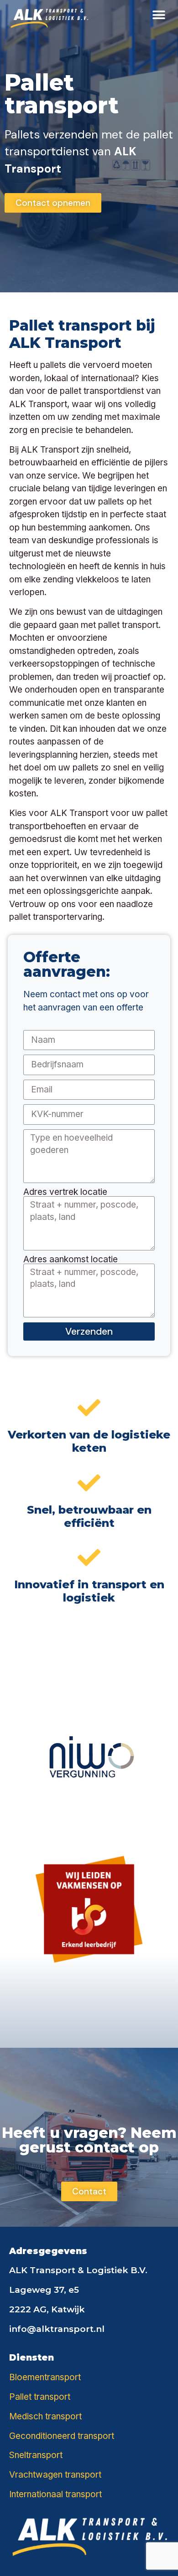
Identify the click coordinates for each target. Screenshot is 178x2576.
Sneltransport (36, 2455)
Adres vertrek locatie (65, 1192)
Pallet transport (40, 2397)
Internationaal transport (55, 2494)
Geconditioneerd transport (62, 2436)
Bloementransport (45, 2377)
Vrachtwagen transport (55, 2475)
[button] (159, 15)
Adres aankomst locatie (71, 1259)
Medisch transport (45, 2416)
